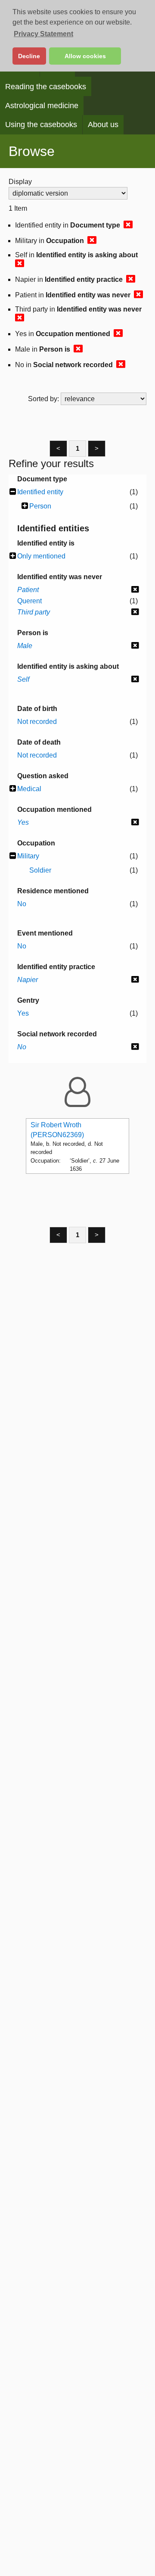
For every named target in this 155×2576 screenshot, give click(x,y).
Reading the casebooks (46, 87)
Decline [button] (29, 56)
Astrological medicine (42, 106)
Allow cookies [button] (85, 56)
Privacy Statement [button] (43, 34)
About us (103, 125)
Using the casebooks (41, 125)
